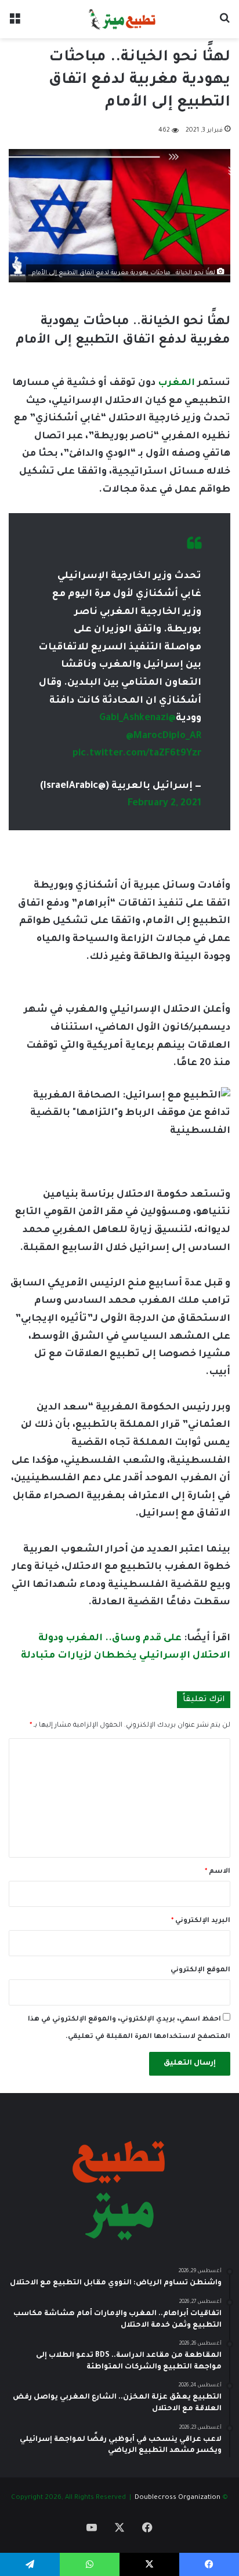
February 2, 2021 (164, 804)
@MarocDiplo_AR (164, 736)
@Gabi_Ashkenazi (137, 718)
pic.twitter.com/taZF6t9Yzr (137, 754)
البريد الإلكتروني (201, 1921)
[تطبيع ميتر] (119, 19)
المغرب (175, 383)
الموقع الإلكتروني (200, 1970)
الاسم (218, 1872)
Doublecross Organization (178, 2498)
